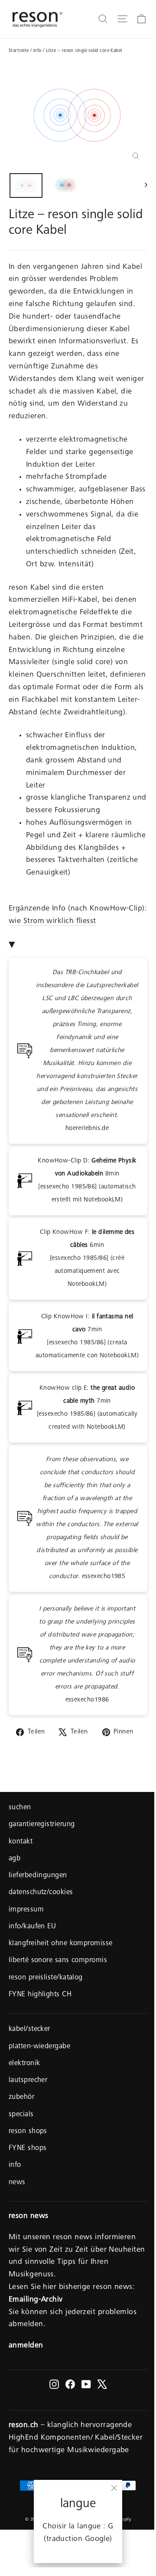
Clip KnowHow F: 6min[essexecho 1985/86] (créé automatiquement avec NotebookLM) (87, 1258)
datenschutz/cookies (41, 1893)
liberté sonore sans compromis (58, 1961)
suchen (20, 1808)
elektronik (24, 2064)
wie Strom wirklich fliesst (52, 921)
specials (21, 2115)
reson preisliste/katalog (46, 1978)
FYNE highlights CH (40, 1995)
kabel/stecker (29, 2029)
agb (15, 1859)
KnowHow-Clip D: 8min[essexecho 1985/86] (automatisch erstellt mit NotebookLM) (87, 1180)
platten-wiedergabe (39, 2047)
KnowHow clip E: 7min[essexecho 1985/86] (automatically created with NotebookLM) (87, 1408)
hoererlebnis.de (87, 1051)
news (17, 2183)
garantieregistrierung (42, 1825)
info (37, 51)
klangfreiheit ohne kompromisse (61, 1944)
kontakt (21, 1842)
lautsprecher (28, 2080)
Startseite (19, 51)
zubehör (21, 2097)
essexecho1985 (87, 1518)
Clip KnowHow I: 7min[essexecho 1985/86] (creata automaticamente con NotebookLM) (87, 1336)
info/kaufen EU (32, 1927)
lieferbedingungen (38, 1876)
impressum (26, 1910)
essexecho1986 (87, 1654)
